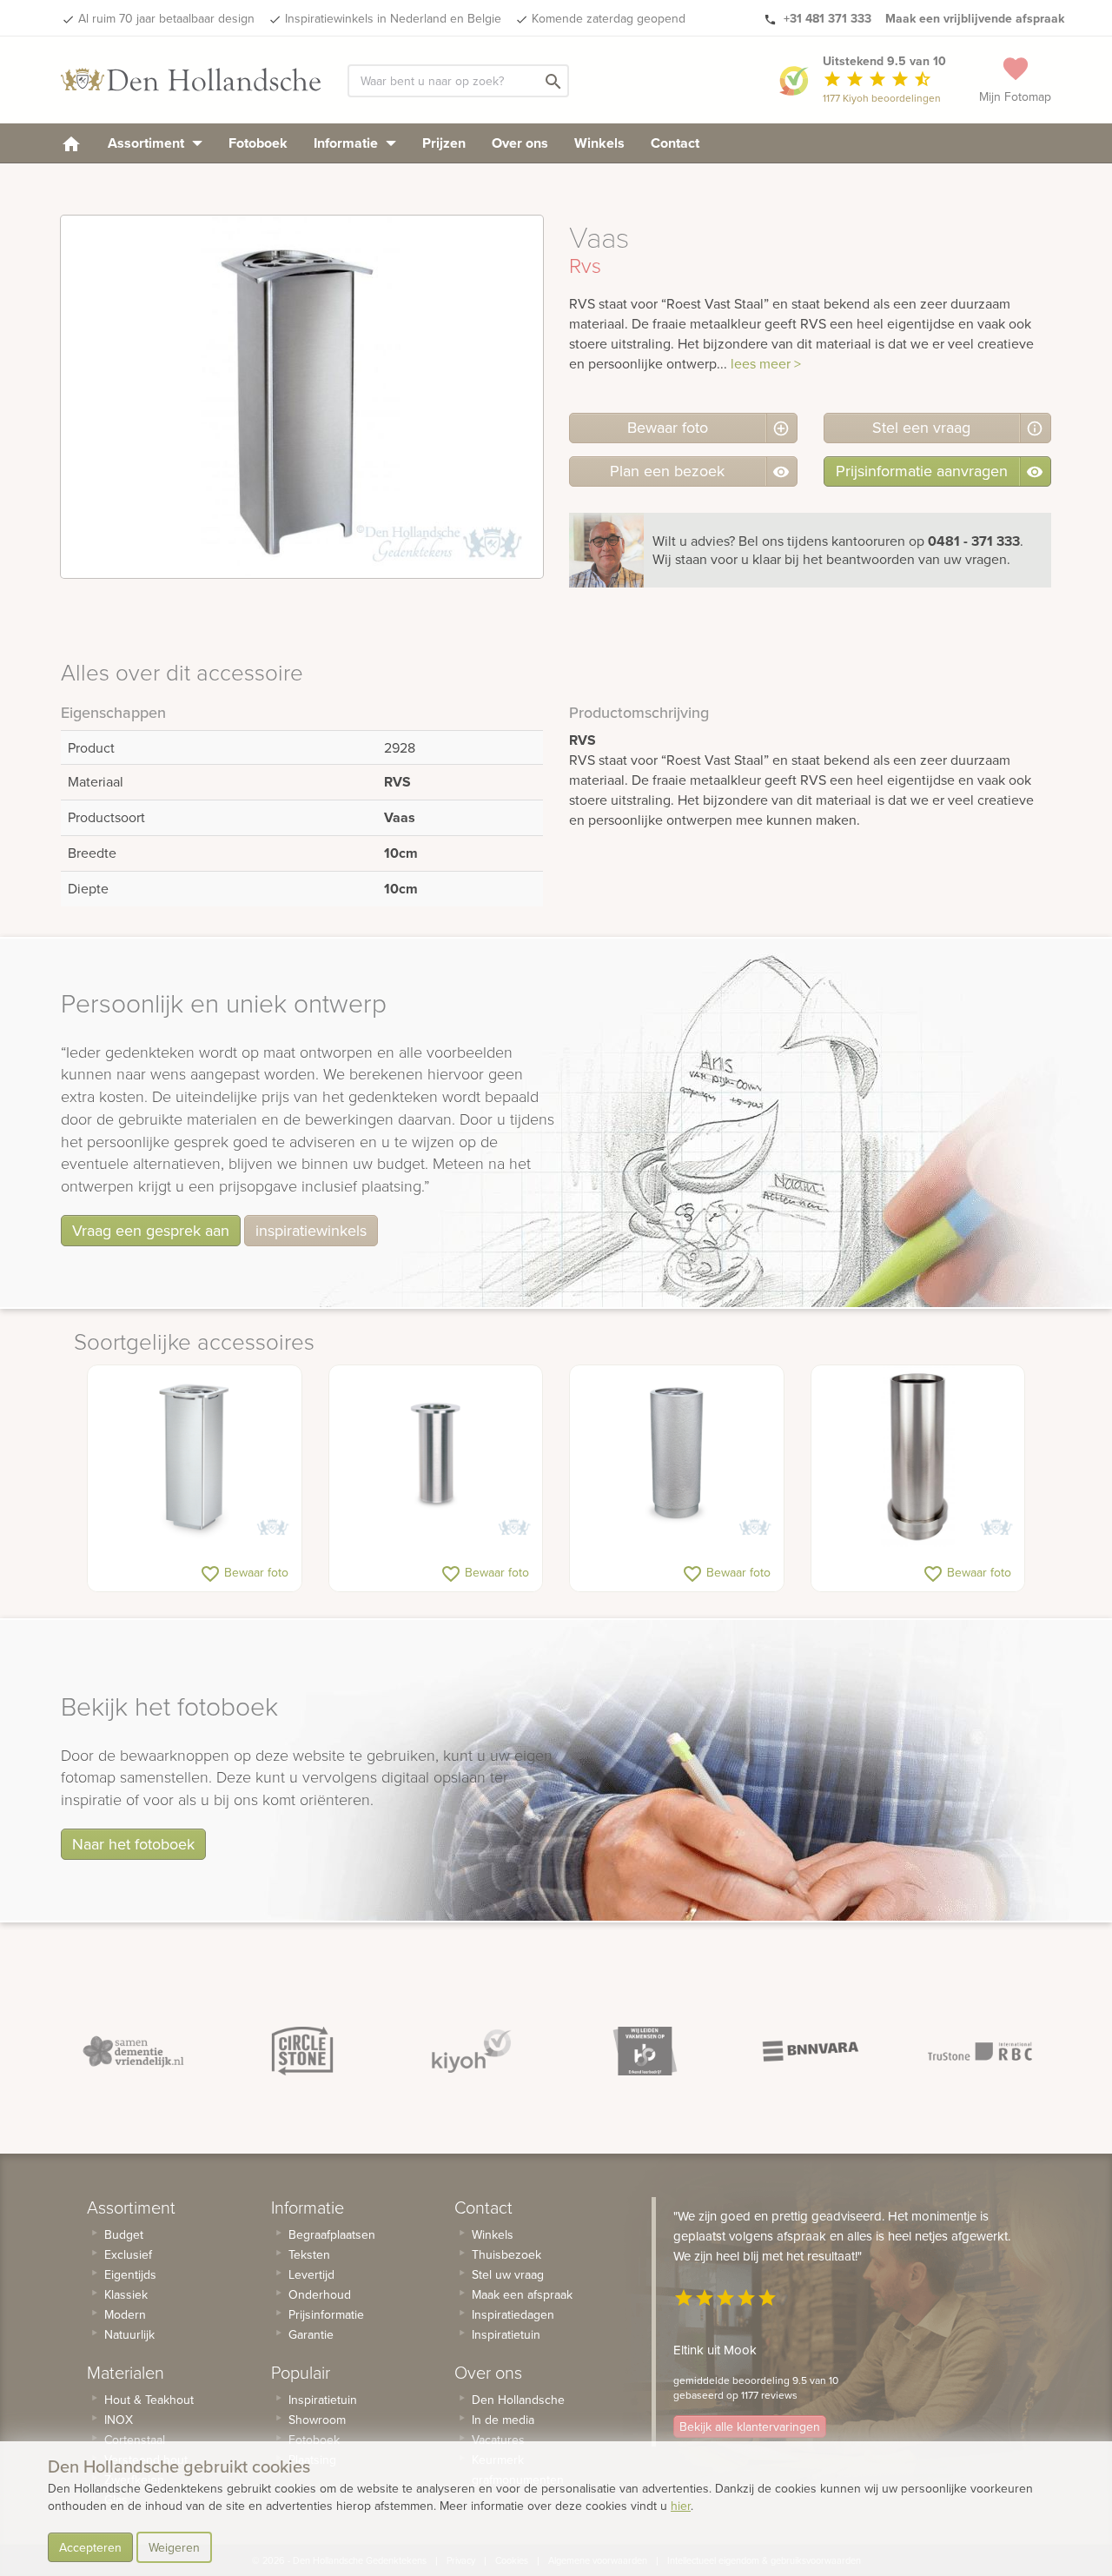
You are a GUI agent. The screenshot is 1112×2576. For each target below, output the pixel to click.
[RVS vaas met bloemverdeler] (195, 1457)
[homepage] (71, 143)
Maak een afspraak (522, 2294)
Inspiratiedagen (513, 2314)
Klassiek (126, 2294)
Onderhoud (320, 2294)
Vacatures (498, 2440)
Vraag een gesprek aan (151, 1230)
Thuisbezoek (506, 2254)
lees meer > (766, 363)
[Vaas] (436, 1457)
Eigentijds (130, 2274)
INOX (119, 2420)
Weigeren (174, 2547)
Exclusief (128, 2254)
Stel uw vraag (508, 2274)
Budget (124, 2234)
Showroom (317, 2420)
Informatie (347, 143)
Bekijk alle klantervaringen (750, 2427)
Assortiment (148, 143)
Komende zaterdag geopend (609, 18)
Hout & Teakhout (149, 2400)
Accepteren (90, 2547)
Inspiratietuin (323, 2400)
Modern (125, 2314)
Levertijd (311, 2274)
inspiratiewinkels (311, 1230)
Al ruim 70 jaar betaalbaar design (166, 18)
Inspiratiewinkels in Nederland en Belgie (393, 18)
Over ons (520, 143)
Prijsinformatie (326, 2314)
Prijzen (444, 143)
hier (681, 2506)
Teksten (309, 2254)
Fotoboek (258, 143)
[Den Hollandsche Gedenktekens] (191, 80)
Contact (675, 143)
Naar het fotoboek (133, 1844)
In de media (503, 2420)
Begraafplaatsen (332, 2234)
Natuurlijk (129, 2334)
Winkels (599, 143)
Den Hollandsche (518, 2400)
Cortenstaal (135, 2440)
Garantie (311, 2334)
